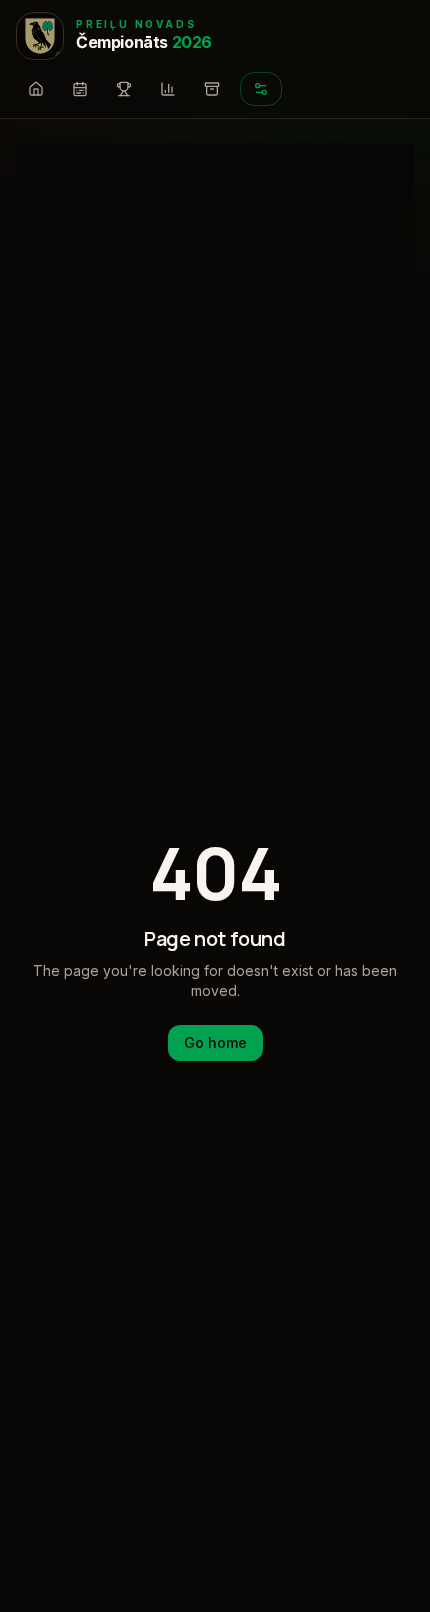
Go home (215, 1042)
